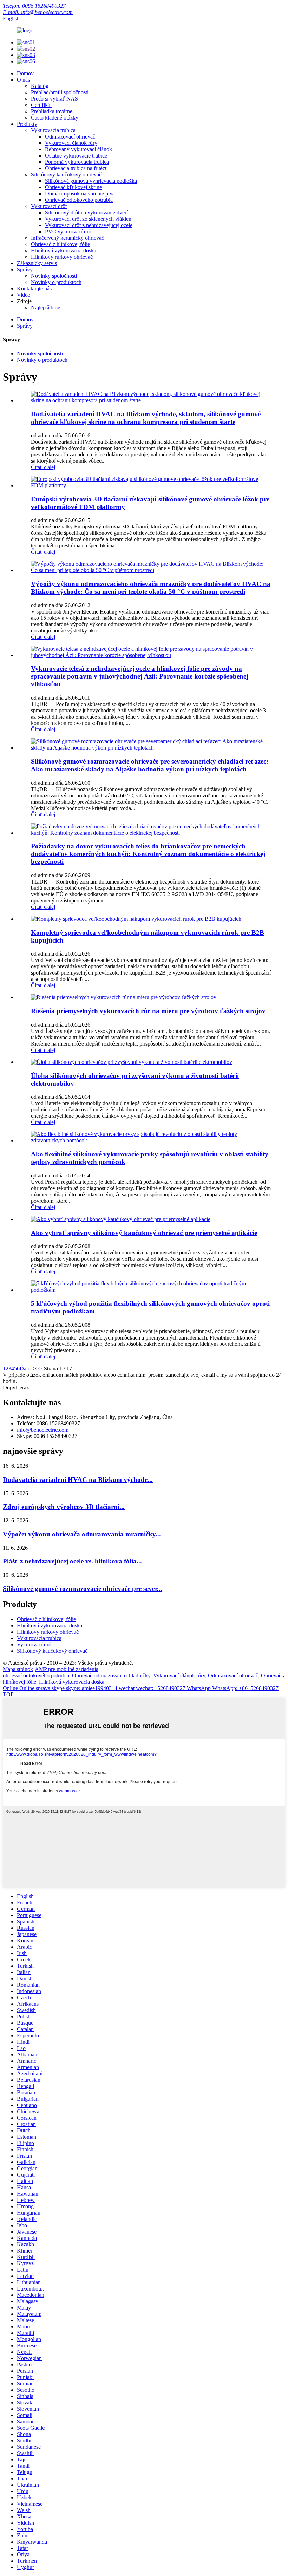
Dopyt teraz (16, 1387)
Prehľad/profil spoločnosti (60, 92)
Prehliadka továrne (52, 111)
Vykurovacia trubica (53, 130)
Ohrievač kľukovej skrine (73, 187)
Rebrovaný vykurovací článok (78, 149)
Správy (25, 269)
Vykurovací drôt (49, 206)
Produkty (27, 124)
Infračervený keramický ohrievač (67, 238)
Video (24, 295)
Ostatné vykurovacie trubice (76, 156)
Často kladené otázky (55, 118)
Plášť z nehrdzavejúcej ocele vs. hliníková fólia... (72, 1561)
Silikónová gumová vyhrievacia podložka (91, 181)
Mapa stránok (18, 1669)
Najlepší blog (46, 307)
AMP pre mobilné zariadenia (67, 1669)
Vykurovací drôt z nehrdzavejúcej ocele (89, 225)
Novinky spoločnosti (54, 276)
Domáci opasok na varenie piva (80, 194)
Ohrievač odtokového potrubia (79, 200)
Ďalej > (28, 1369)
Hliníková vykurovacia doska (64, 250)
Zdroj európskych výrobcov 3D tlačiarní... (64, 1507)
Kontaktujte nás (34, 288)
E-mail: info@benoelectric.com (38, 12)
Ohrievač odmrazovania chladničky (111, 1675)
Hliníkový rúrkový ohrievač (62, 257)
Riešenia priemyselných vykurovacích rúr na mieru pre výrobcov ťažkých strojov (148, 1011)
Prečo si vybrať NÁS (54, 99)
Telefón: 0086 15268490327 (34, 6)
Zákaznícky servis (37, 263)
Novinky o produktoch (56, 282)
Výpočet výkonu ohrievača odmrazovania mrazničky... (82, 1534)
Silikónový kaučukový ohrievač (66, 175)
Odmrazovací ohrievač (70, 137)
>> (39, 1369)
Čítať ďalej (43, 467)
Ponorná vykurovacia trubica (77, 162)
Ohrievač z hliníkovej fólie (60, 244)
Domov (25, 73)
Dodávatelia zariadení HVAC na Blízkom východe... (78, 1480)
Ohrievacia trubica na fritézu (76, 168)
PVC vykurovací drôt (69, 232)
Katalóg (40, 86)
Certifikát (41, 105)
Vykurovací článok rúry (71, 143)
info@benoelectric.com (43, 1430)
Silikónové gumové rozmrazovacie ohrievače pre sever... (83, 1589)
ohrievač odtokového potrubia (36, 1675)
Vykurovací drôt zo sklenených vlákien (88, 219)
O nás (23, 80)
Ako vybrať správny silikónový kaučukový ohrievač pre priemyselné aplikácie (144, 1233)
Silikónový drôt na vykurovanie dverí (86, 213)
